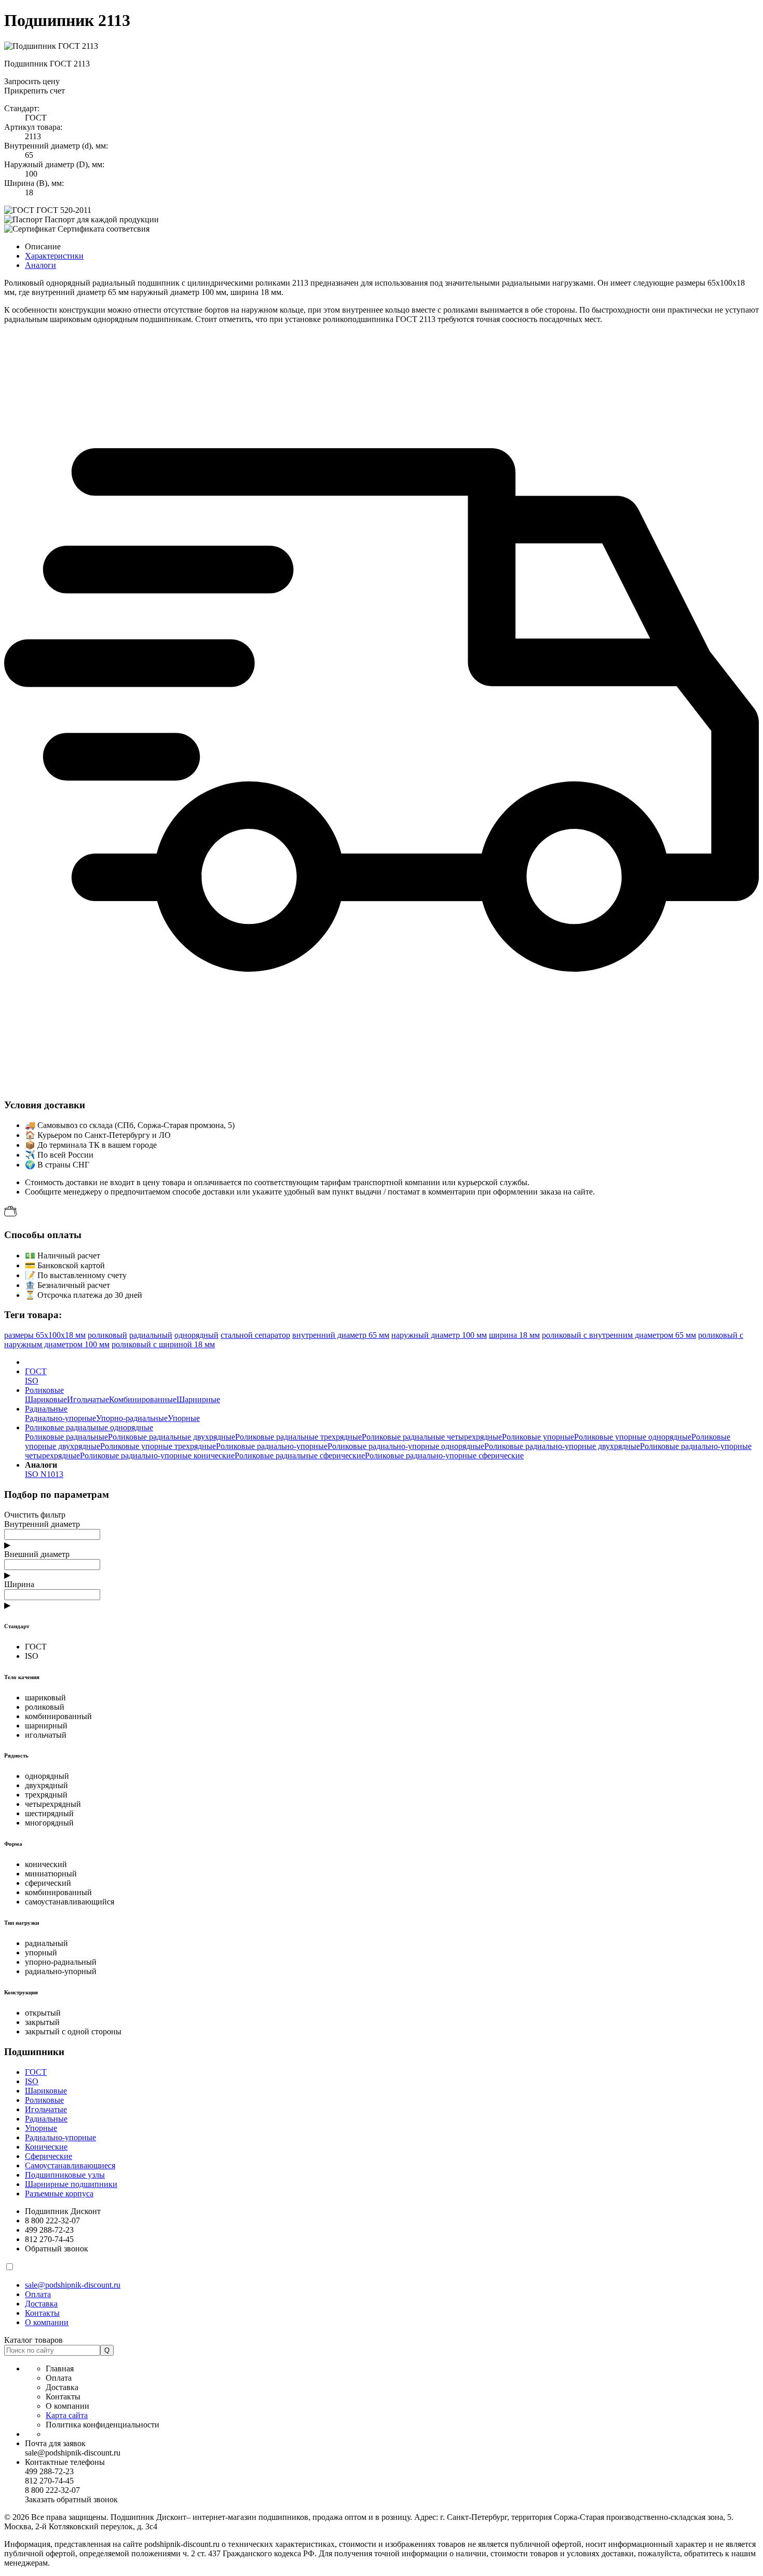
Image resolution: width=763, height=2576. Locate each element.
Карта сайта (67, 2415)
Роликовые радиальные (66, 1437)
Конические (46, 2147)
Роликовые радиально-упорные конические (157, 1455)
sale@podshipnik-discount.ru (73, 2285)
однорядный (196, 1335)
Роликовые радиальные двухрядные (172, 1437)
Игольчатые (88, 1399)
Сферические (49, 2156)
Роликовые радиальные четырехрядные (432, 1437)
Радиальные (46, 2119)
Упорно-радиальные (132, 1418)
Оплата (38, 2294)
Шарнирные (198, 1399)
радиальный (151, 1335)
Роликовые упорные (538, 1437)
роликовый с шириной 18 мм (163, 1344)
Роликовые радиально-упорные (272, 1446)
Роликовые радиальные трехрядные (298, 1437)
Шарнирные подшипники (71, 2184)
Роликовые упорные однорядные (633, 1437)
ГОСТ (36, 2072)
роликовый (107, 1335)
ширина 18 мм (514, 1335)
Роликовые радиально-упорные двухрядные (562, 1446)
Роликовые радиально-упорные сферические (444, 1455)
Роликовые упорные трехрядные (158, 1446)
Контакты (42, 2313)
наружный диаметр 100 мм (439, 1335)
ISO (32, 1381)
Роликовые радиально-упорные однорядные (406, 1446)
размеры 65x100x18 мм (45, 1335)
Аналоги (40, 265)
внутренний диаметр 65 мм (341, 1335)
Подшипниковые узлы (65, 2175)
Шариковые (46, 1399)
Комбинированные (143, 1399)
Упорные (184, 1418)
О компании (47, 2322)
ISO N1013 (44, 1474)
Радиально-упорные (60, 1418)
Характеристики (54, 256)
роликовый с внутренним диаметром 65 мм (619, 1335)
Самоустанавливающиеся (70, 2165)
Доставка (41, 2304)
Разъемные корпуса (59, 2193)
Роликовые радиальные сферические (300, 1455)
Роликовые (44, 2100)
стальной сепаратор (255, 1335)
